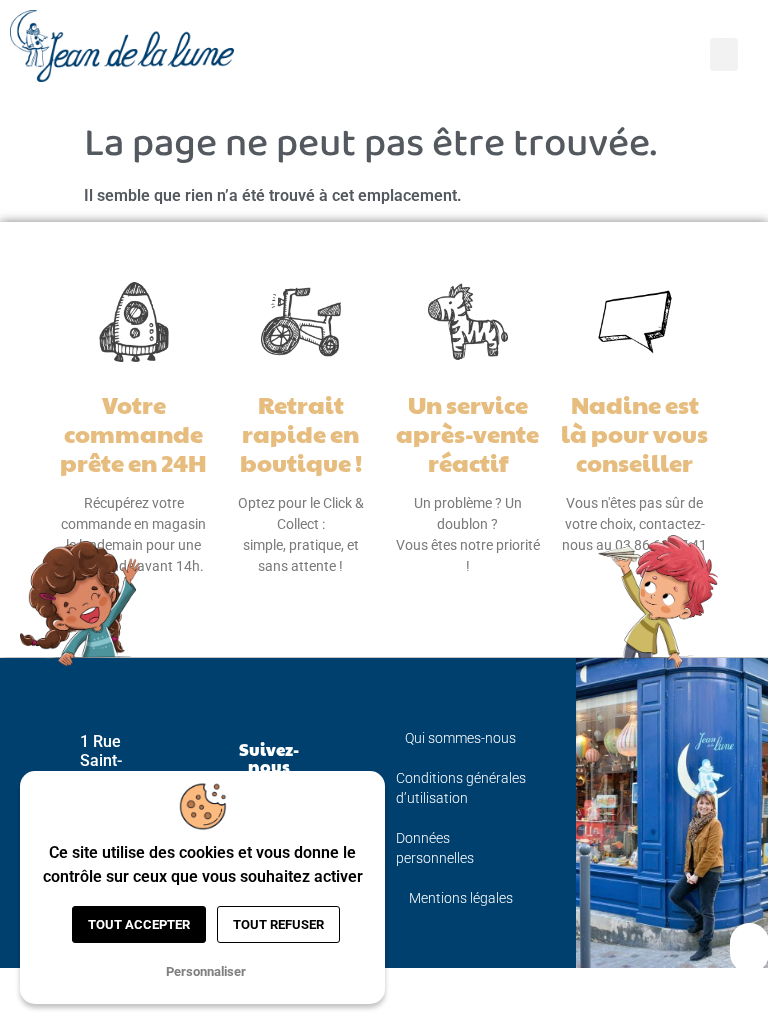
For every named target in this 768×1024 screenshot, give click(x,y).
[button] (724, 54)
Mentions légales (461, 898)
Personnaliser (206, 971)
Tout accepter (139, 924)
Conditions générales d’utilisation (461, 788)
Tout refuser (278, 924)
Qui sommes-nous (460, 738)
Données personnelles (435, 848)
